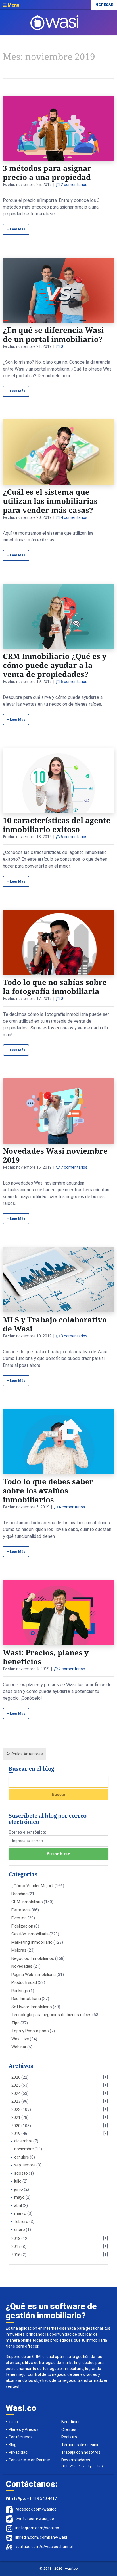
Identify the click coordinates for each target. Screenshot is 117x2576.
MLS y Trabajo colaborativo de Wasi (55, 1324)
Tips (15, 2023)
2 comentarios (74, 185)
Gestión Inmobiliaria (30, 1934)
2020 (16, 2126)
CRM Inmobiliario (27, 1902)
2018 (16, 2239)
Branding (19, 1894)
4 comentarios (74, 517)
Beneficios (71, 2422)
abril (18, 2205)
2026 (16, 2077)
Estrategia (21, 1910)
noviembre (24, 2149)
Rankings (20, 1991)
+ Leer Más (16, 229)
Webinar (19, 2047)
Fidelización (22, 1926)
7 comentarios (74, 1167)
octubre (22, 2157)
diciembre (23, 2141)
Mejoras (19, 1950)
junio (19, 2189)
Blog (12, 2445)
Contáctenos (21, 2437)
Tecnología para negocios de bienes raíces (51, 2015)
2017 (16, 2247)
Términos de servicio (80, 2445)
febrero (21, 2222)
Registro (69, 2437)
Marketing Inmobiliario (32, 1942)
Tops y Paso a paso (30, 2031)
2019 (16, 2134)
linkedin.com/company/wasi (41, 2537)
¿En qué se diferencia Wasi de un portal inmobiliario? (53, 335)
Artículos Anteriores (25, 1754)
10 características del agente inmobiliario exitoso (57, 825)
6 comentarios (74, 682)
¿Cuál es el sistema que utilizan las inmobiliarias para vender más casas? (50, 501)
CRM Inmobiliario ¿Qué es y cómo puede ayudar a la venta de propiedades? (55, 665)
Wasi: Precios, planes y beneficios (46, 1657)
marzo (20, 2213)
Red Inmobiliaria (26, 1999)
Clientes (69, 2429)
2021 (16, 2117)
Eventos (19, 1918)
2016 (16, 2255)
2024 (16, 2093)
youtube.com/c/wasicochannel (44, 2547)
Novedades (22, 1966)
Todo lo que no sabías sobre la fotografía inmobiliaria (55, 987)
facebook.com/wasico (36, 2509)
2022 (16, 2110)
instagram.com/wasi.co (37, 2528)
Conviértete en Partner (29, 2460)
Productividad (24, 1982)
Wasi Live (20, 2039)
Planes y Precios (24, 2429)
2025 (16, 2085)
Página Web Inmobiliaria (34, 1975)
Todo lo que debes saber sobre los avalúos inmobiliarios (48, 1491)
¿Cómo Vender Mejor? (33, 1886)
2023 (16, 2101)
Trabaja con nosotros (81, 2452)
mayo (19, 2197)
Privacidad (18, 2452)
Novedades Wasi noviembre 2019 (55, 1155)
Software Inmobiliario (32, 2007)
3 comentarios (74, 1336)
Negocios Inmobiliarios (33, 1958)
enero (20, 2230)
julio (18, 2181)
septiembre (25, 2165)
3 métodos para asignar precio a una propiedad (47, 173)
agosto (21, 2173)
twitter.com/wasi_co (35, 2519)
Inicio (13, 2422)
